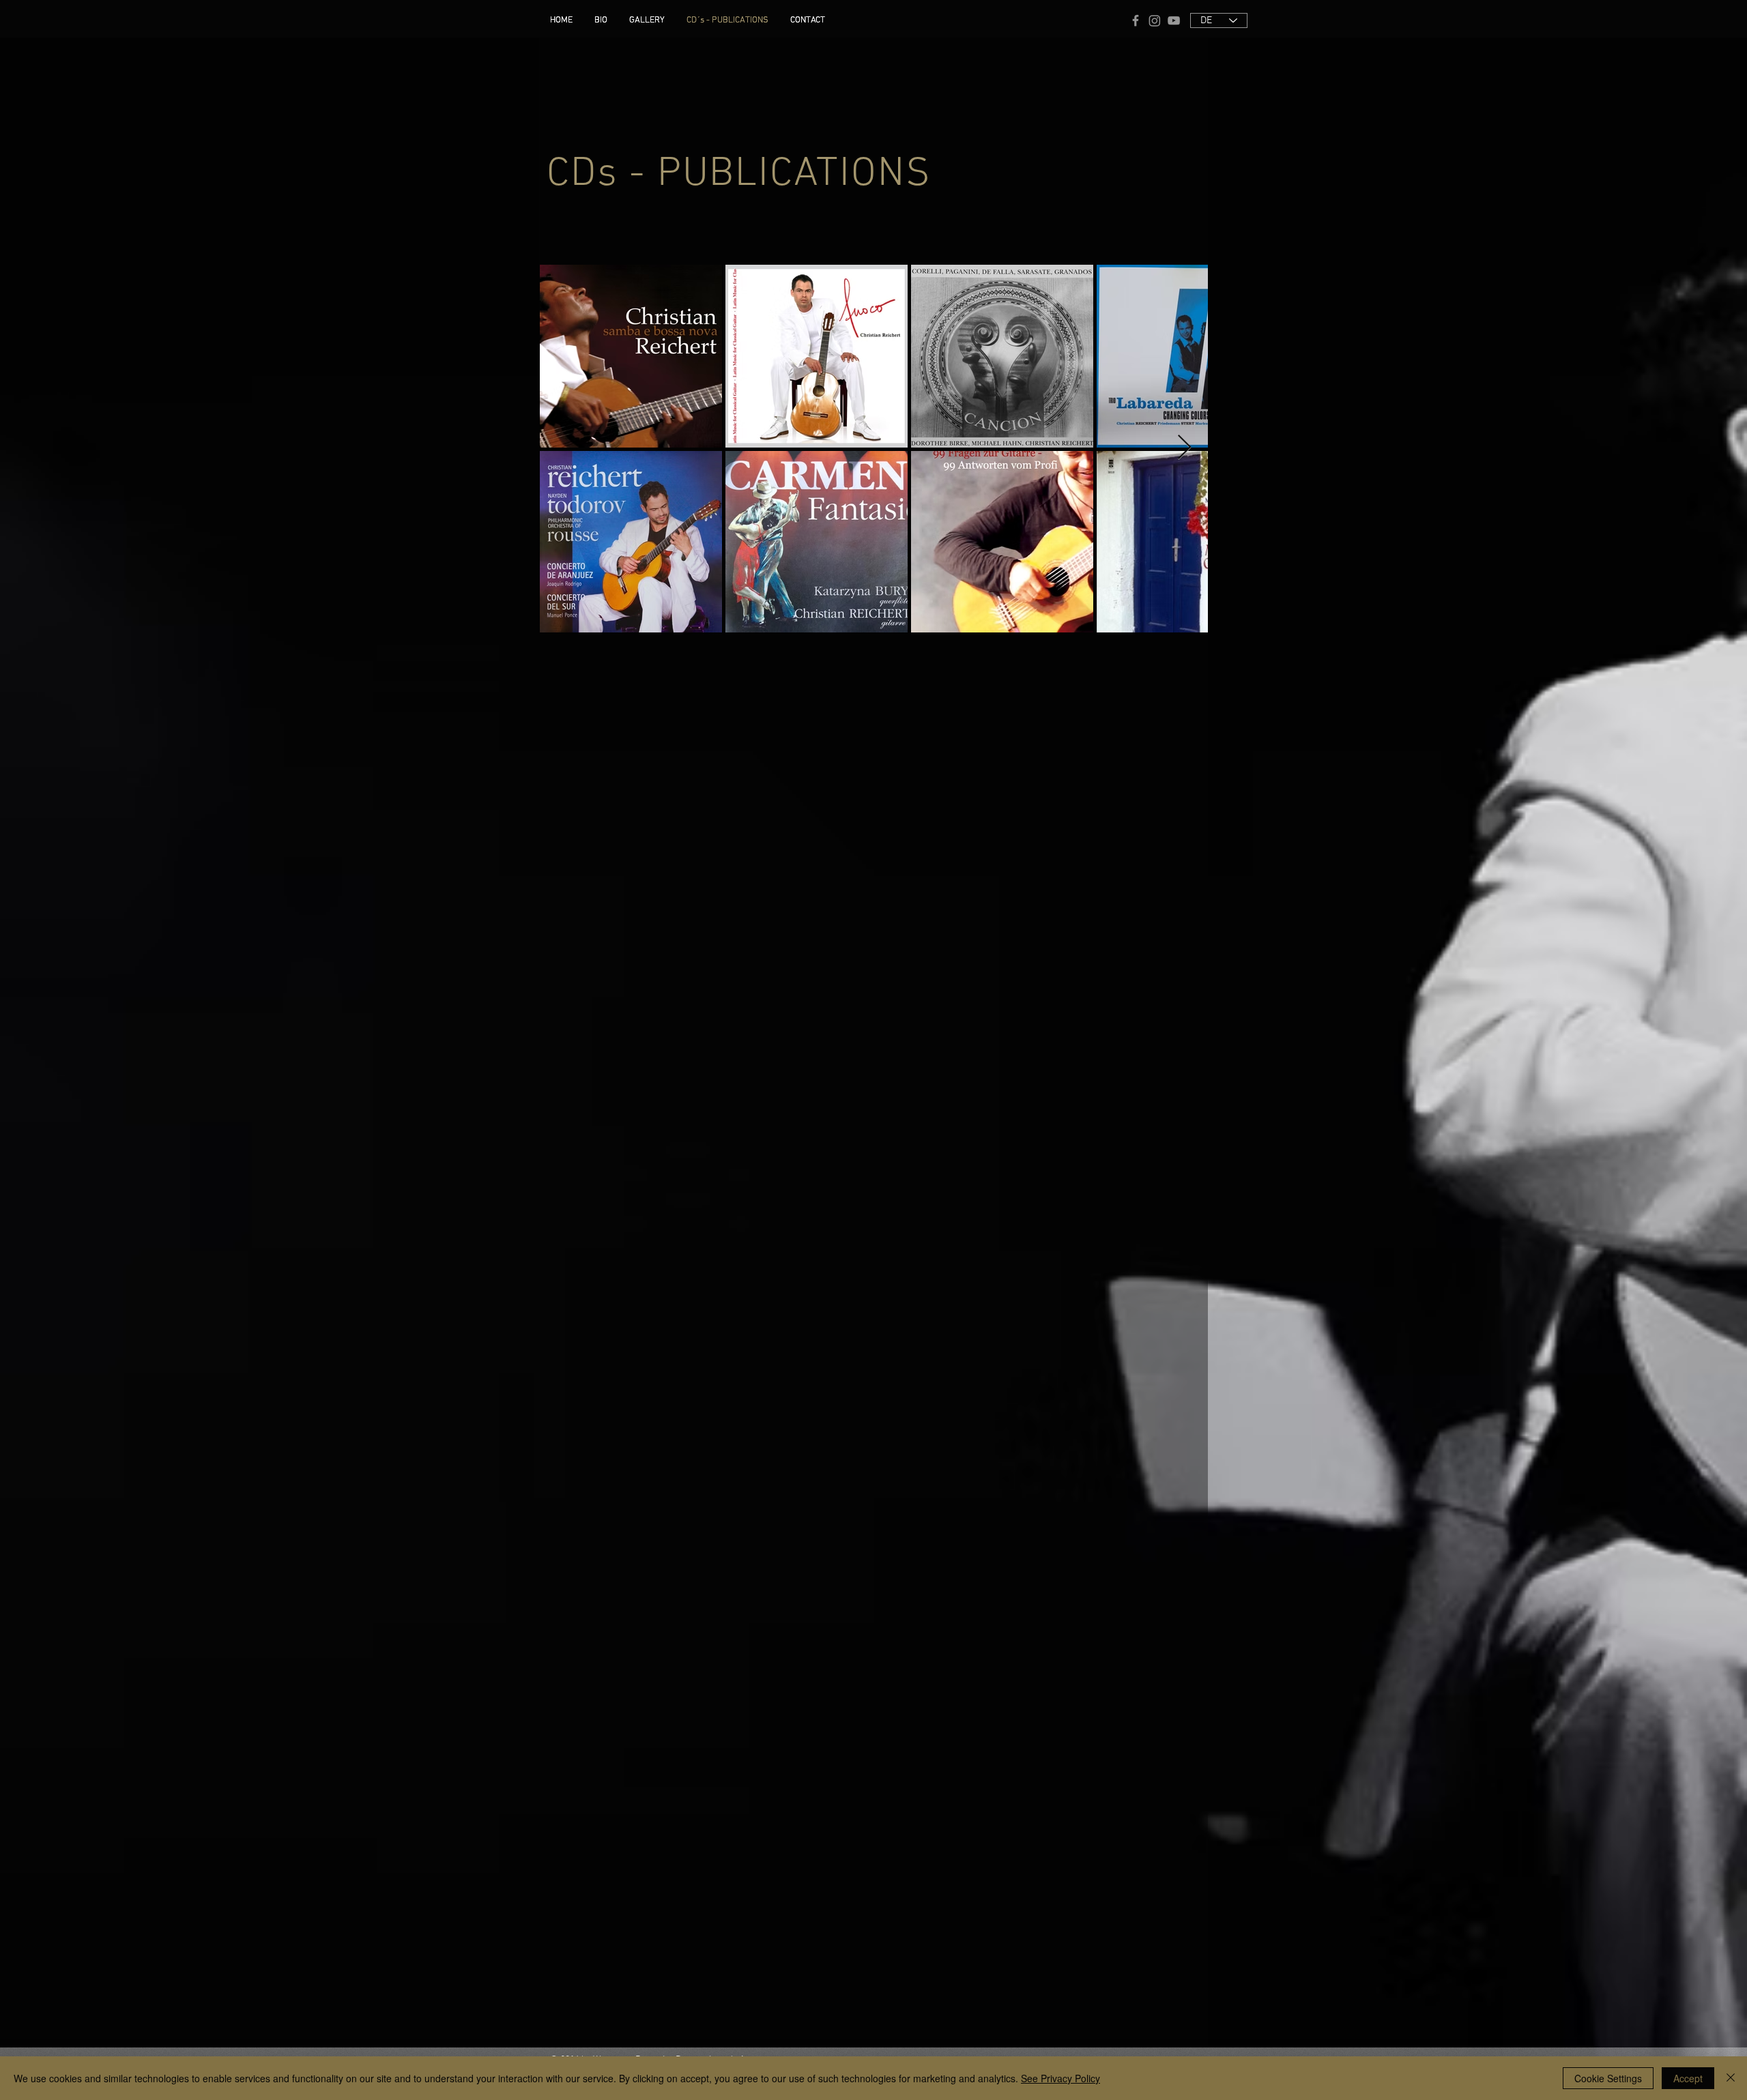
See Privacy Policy (1060, 2078)
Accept (1688, 2078)
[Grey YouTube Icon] (1174, 20)
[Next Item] (1184, 448)
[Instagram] (1155, 20)
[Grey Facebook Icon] (1136, 20)
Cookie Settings (1608, 2078)
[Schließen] (1731, 2078)
